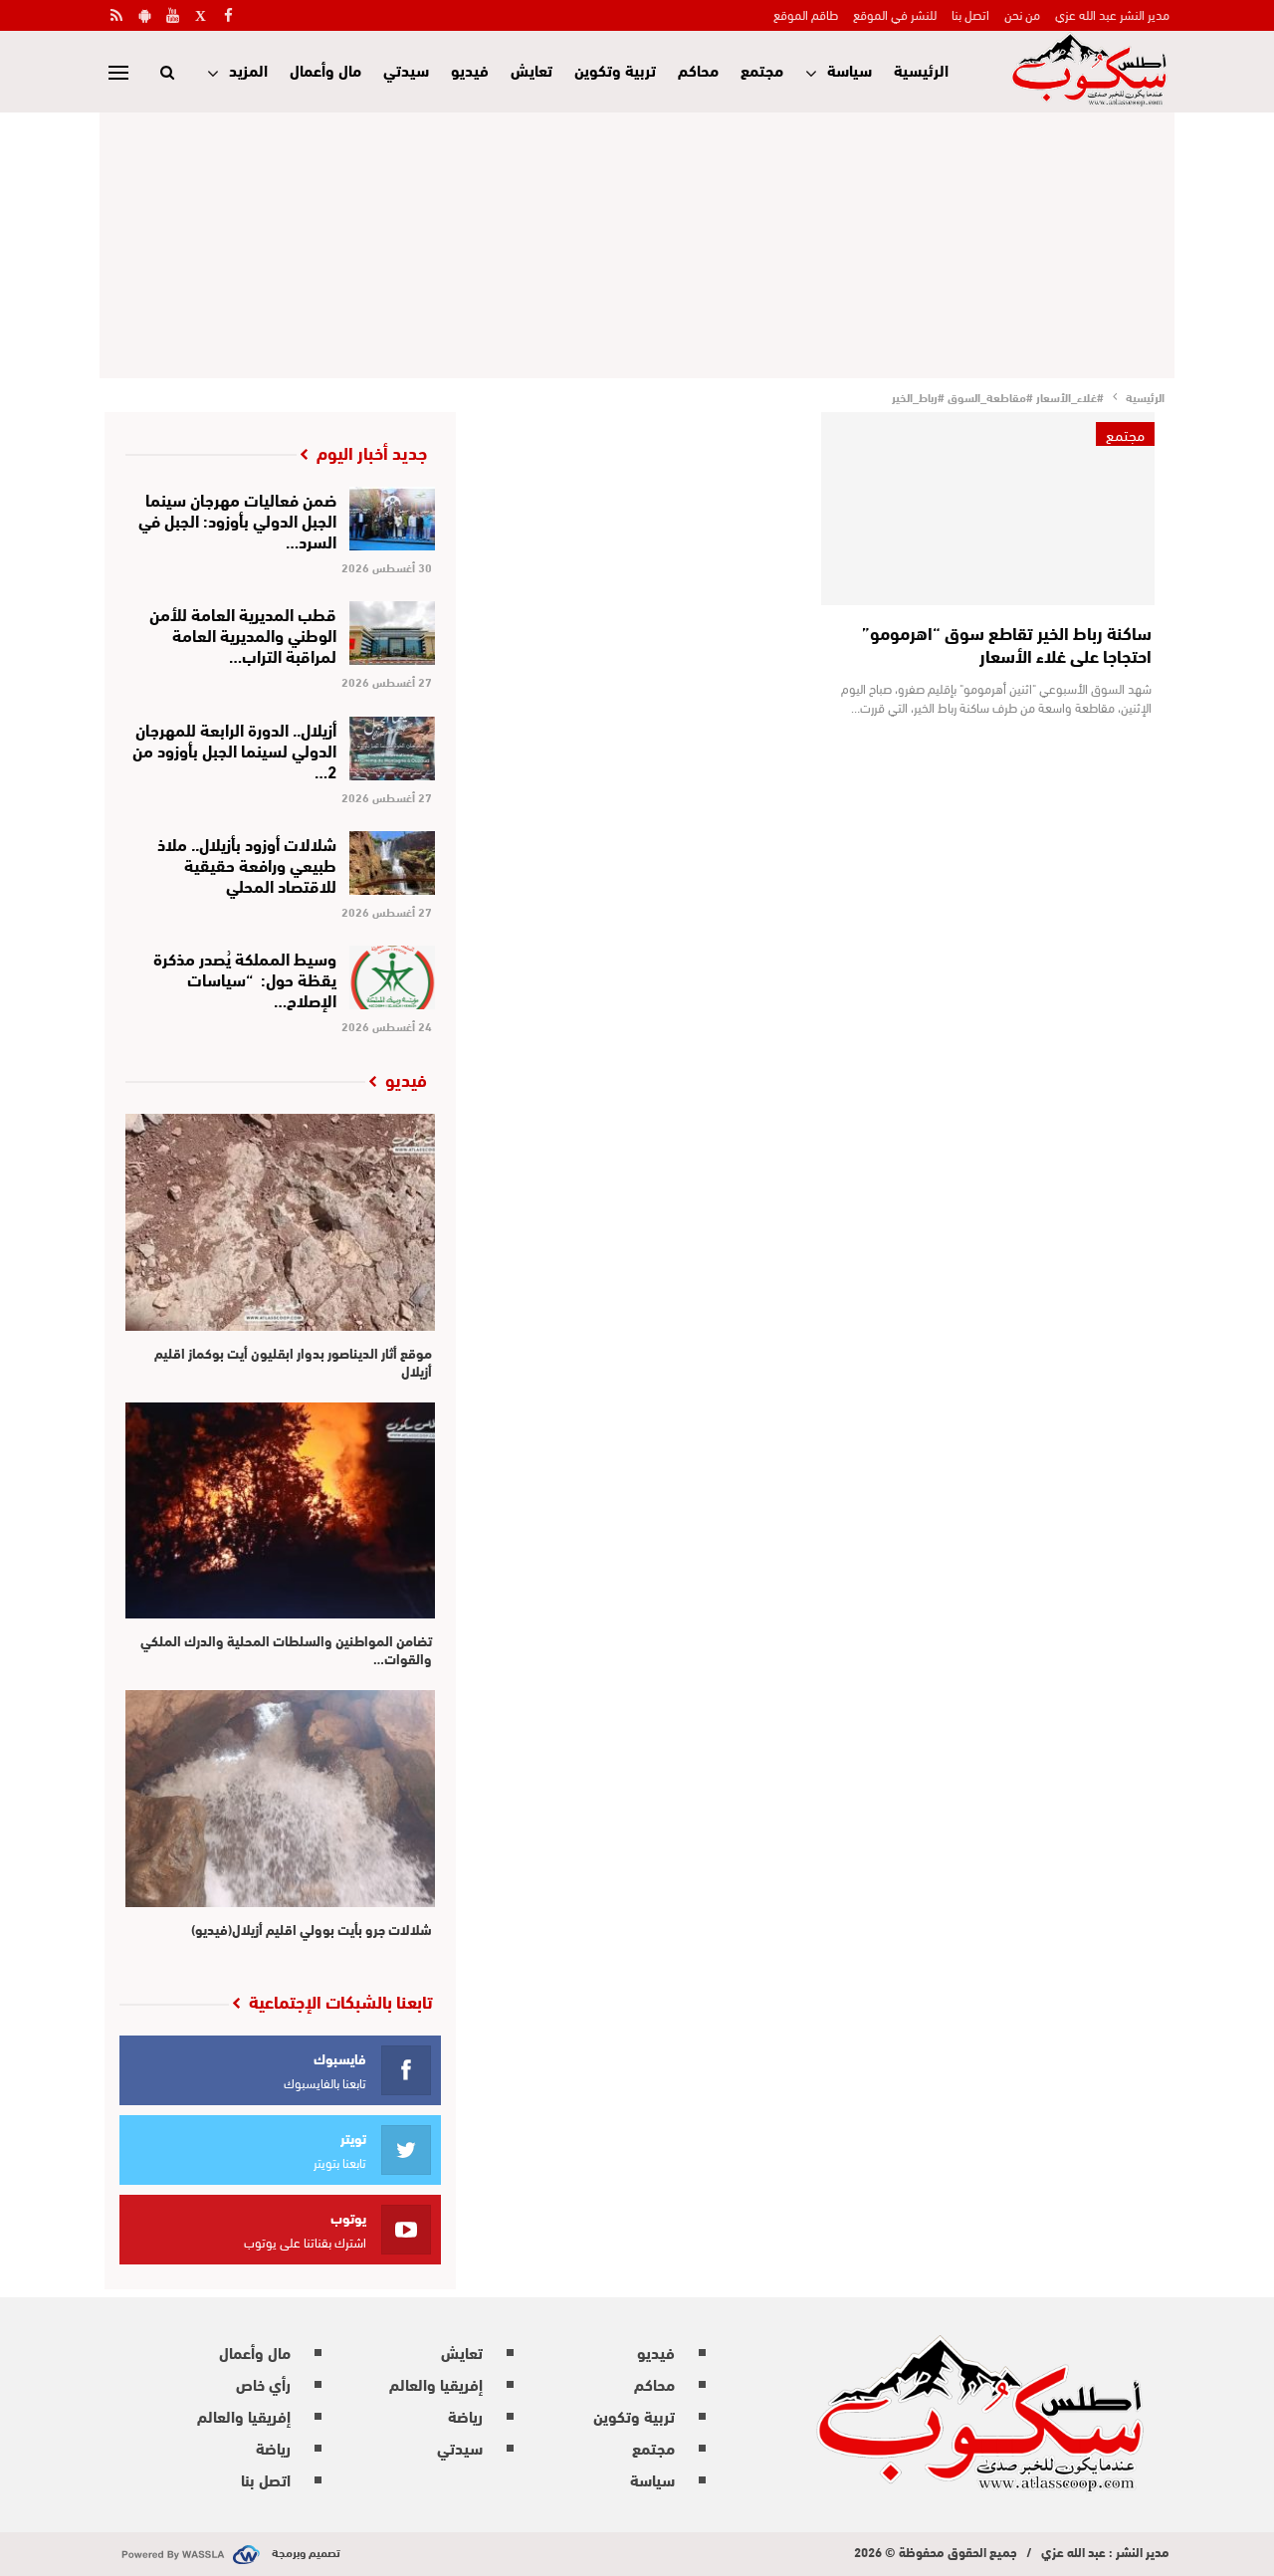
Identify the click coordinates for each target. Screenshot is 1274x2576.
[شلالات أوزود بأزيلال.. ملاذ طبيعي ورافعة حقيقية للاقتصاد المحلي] (393, 863)
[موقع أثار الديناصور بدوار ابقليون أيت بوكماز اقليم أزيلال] (280, 1222)
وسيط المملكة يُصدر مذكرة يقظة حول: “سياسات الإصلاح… (245, 978)
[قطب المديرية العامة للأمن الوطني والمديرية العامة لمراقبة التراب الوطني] (393, 633)
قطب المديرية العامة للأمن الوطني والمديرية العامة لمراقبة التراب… (243, 634)
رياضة (465, 2415)
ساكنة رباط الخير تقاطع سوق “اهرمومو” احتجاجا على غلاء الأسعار (1007, 644)
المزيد (248, 69)
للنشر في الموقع (895, 14)
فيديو (470, 69)
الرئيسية (921, 69)
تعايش (531, 69)
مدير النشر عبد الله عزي (1112, 14)
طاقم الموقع (806, 14)
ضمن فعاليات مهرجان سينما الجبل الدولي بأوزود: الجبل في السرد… (237, 519)
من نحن (1022, 14)
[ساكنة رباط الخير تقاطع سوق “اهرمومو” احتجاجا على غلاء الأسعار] (988, 509)
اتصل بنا (970, 14)
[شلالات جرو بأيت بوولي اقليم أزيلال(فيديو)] (280, 1799)
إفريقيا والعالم (436, 2383)
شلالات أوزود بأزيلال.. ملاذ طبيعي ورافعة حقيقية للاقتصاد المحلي (247, 863)
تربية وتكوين (615, 69)
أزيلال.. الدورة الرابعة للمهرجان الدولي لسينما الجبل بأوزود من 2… (234, 749)
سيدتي (406, 69)
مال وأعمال (325, 69)
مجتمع (762, 69)
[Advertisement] (637, 242)
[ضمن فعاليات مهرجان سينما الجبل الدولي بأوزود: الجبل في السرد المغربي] (393, 519)
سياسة (849, 69)
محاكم (698, 69)
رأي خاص (263, 2383)
